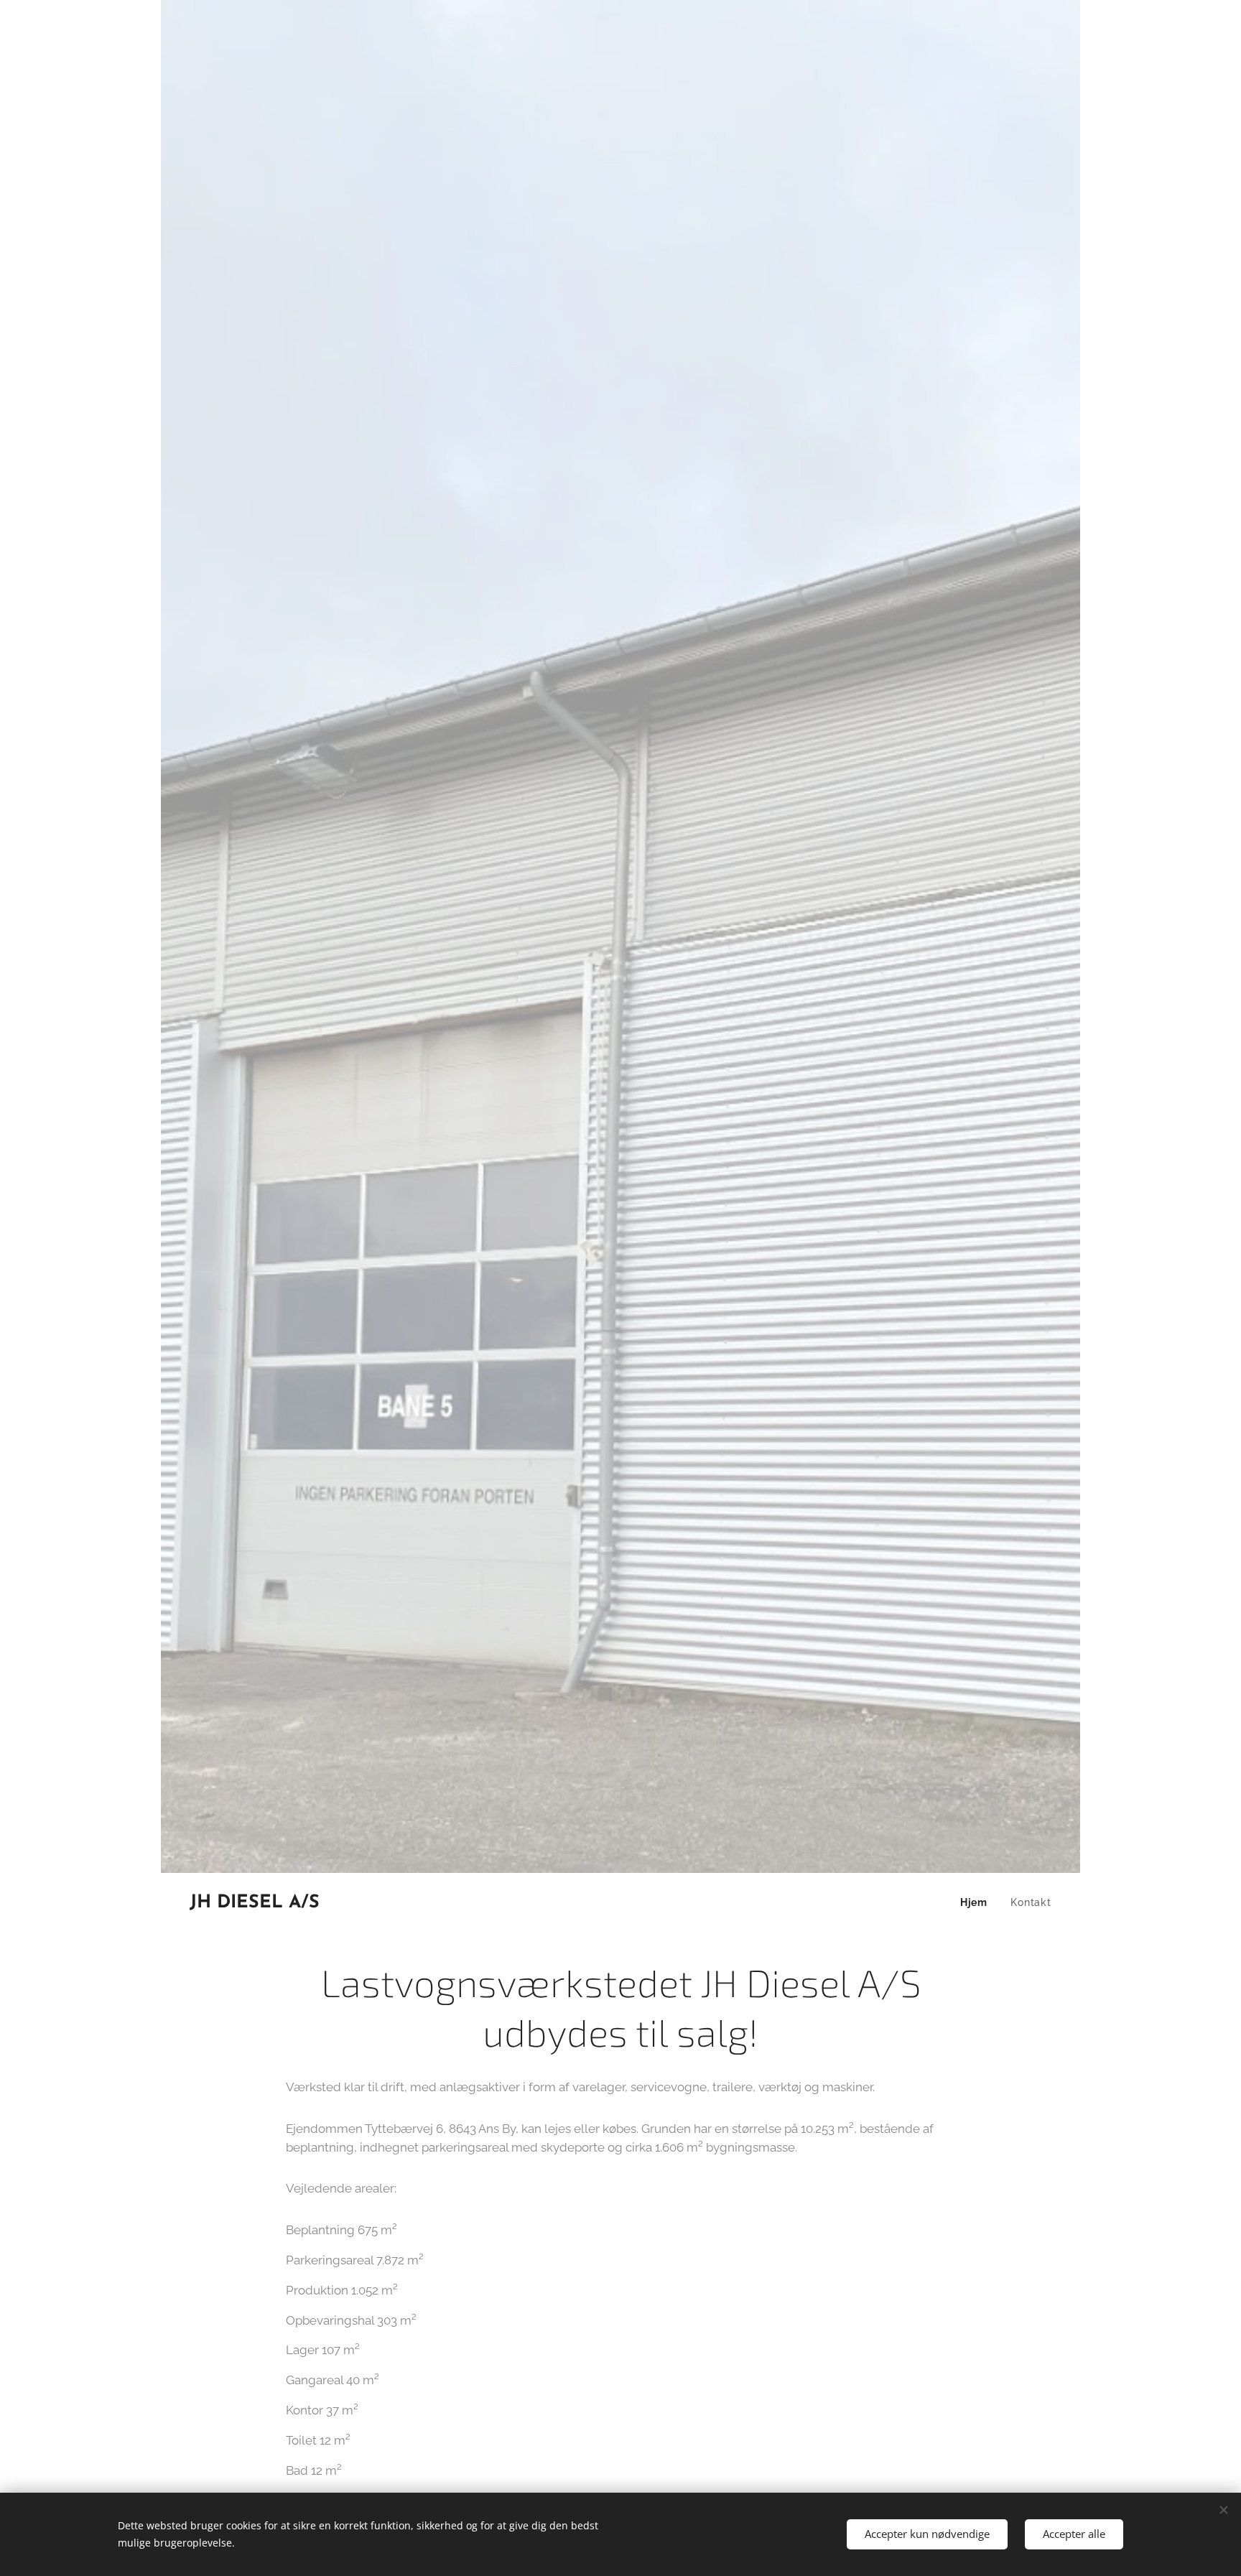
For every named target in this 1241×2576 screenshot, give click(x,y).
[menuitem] (978, 1902)
